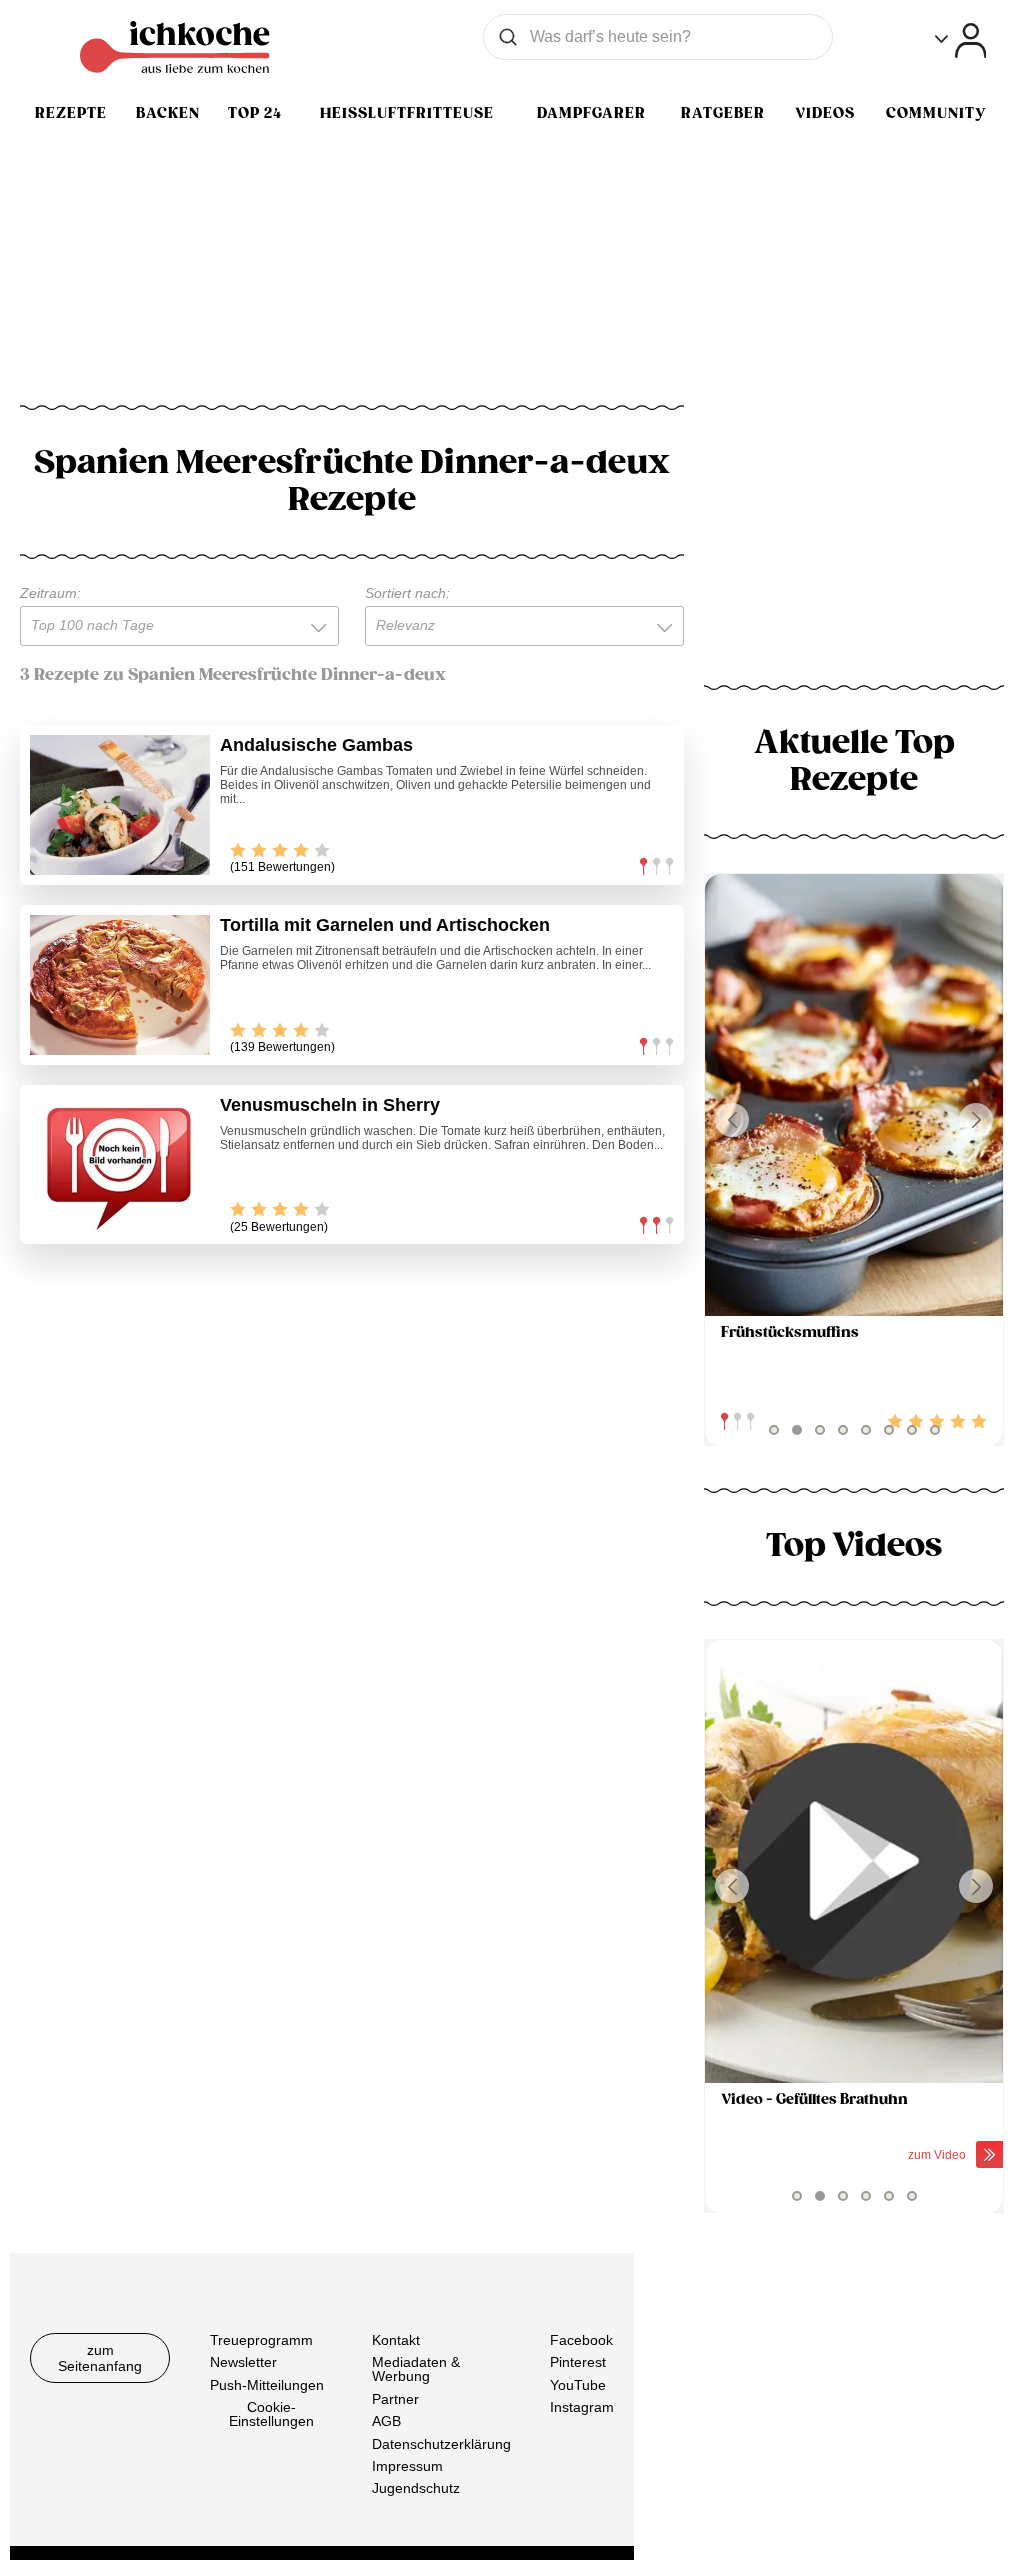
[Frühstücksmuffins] (854, 1095)
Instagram (582, 2407)
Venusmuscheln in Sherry (330, 1105)
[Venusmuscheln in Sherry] (120, 1165)
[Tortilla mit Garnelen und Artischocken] (120, 985)
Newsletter (243, 2362)
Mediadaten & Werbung (416, 2369)
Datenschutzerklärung (441, 2443)
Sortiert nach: (407, 593)
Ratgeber (723, 113)
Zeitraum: (50, 593)
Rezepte (71, 113)
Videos (825, 113)
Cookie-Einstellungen (271, 2414)
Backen (168, 113)
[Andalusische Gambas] (120, 805)
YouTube (578, 2385)
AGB (386, 2421)
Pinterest (578, 2362)
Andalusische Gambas (316, 745)
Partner (395, 2399)
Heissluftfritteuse (407, 113)
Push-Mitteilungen (267, 2385)
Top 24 (255, 113)
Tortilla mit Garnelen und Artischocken (385, 925)
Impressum (407, 2466)
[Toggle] (960, 40)
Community (936, 113)
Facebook (581, 2340)
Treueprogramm (261, 2340)
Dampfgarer (591, 113)
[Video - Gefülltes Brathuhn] (854, 1861)
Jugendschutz (416, 2488)
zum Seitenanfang (100, 2358)
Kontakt (396, 2340)
